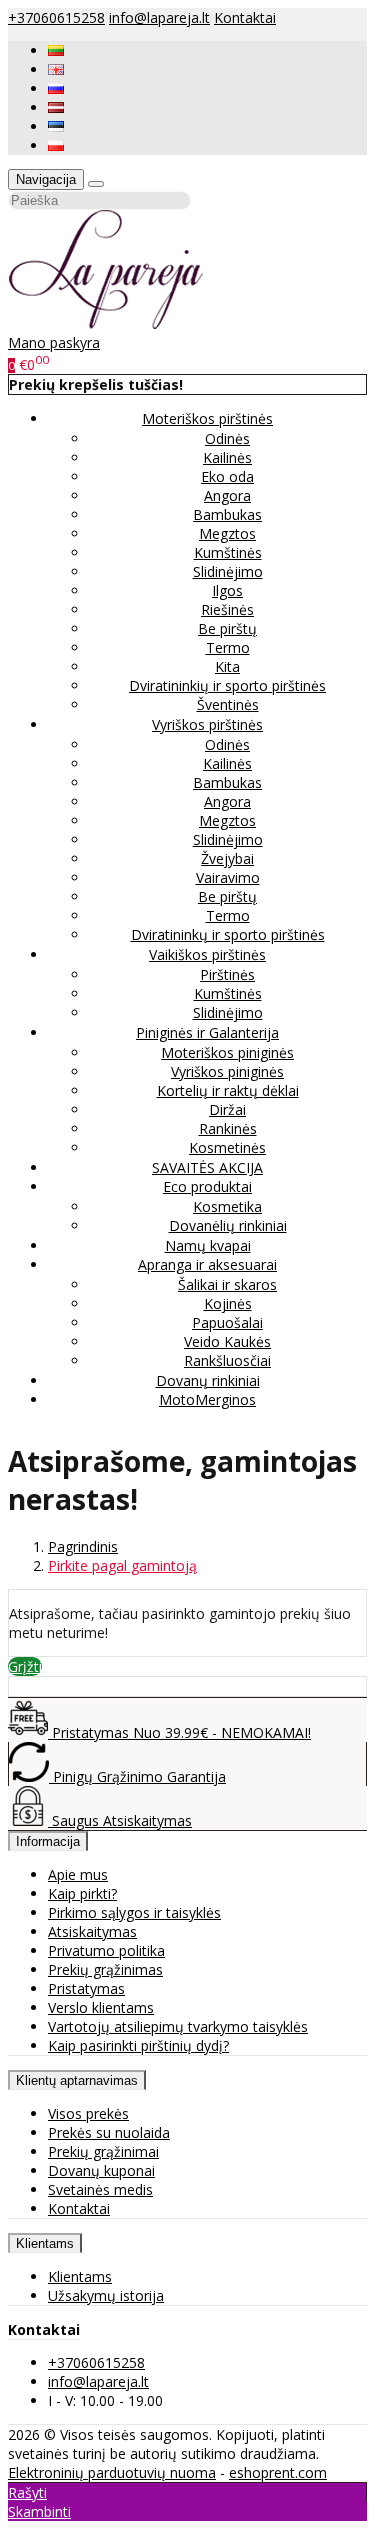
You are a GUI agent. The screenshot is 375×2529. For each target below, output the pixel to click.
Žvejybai (227, 858)
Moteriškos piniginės (227, 1052)
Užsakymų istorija (106, 2295)
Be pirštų (227, 628)
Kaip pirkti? (82, 1893)
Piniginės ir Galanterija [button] (207, 1032)
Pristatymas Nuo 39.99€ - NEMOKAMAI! (179, 1732)
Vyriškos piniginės (227, 1071)
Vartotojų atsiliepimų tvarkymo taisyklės (178, 2026)
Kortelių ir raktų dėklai (228, 1090)
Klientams (45, 2243)
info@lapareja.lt (159, 17)
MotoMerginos (207, 1399)
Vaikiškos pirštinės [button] (207, 954)
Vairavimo (228, 877)
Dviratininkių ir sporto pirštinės (227, 685)
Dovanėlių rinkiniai (228, 1225)
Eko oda (227, 476)
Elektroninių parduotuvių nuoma (112, 2472)
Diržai (227, 1109)
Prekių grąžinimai (103, 2151)
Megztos (227, 533)
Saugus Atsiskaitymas (120, 1820)
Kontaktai (245, 17)
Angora (227, 495)
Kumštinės (228, 552)
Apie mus (78, 1874)
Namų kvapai (208, 1245)
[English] (56, 69)
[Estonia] (56, 126)
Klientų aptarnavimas (77, 2080)
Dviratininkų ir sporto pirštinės (228, 934)
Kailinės (227, 457)
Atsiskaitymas (92, 1931)
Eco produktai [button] (207, 1186)
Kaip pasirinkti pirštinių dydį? (138, 2045)
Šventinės (228, 704)
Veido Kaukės (227, 1341)
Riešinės (227, 609)
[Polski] (56, 145)
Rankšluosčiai (227, 1360)
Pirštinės (227, 974)
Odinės (227, 438)
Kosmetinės (227, 1147)
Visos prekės (88, 2113)
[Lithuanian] (56, 50)
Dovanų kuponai (101, 2170)
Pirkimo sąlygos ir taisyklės (134, 1912)
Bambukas (227, 514)
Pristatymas (86, 1988)
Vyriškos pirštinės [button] (207, 724)
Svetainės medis (100, 2189)
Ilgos (227, 590)
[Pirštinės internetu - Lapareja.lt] (106, 323)
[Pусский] (56, 88)
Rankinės (228, 1128)
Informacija (48, 1841)
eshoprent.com (278, 2472)
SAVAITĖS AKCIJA (207, 1167)
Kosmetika (227, 1206)
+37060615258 (56, 17)
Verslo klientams (101, 2007)
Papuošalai (227, 1322)
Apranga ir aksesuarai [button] (207, 1264)
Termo (228, 647)
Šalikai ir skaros (227, 1284)
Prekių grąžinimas (105, 1969)
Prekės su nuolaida (109, 2132)
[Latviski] (56, 107)
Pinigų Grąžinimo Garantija (137, 1776)
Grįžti (25, 1666)
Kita (227, 666)
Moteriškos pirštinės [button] (207, 418)
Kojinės (228, 1303)
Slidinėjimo (228, 571)
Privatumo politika (106, 1950)
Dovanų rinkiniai (208, 1380)
